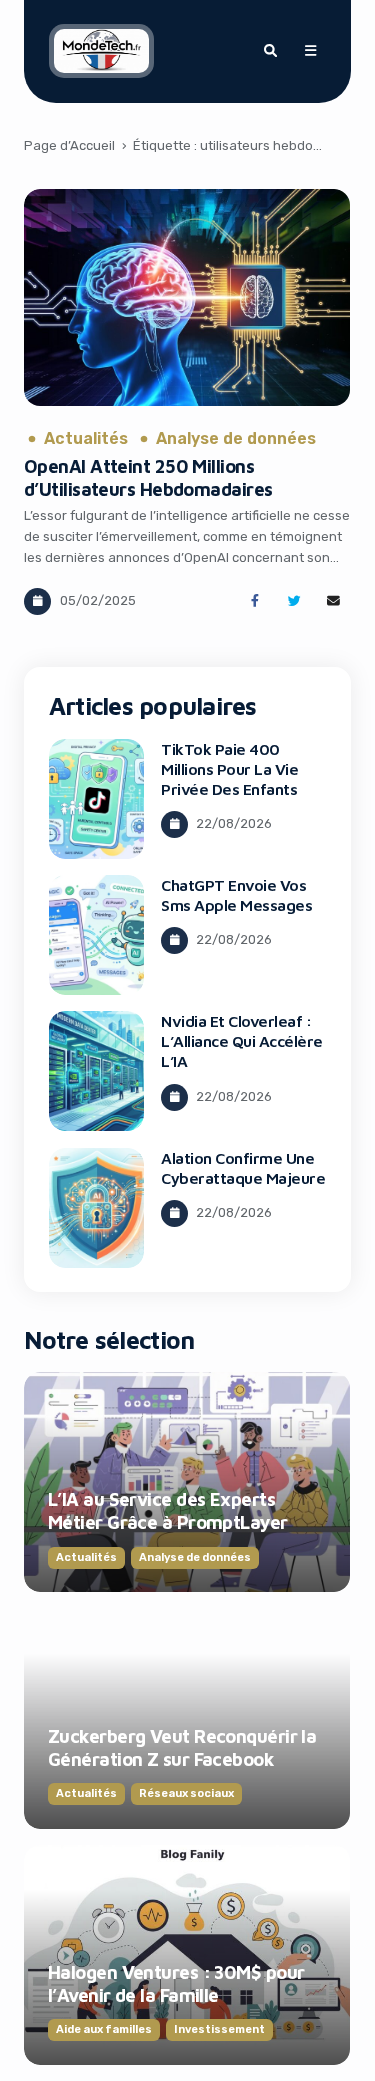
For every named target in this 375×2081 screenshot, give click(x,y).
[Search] (270, 51)
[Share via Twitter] (294, 601)
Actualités (86, 439)
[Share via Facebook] (254, 601)
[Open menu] (310, 51)
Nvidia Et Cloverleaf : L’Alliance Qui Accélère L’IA (242, 1041)
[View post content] (187, 297)
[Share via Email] (333, 601)
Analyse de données (236, 439)
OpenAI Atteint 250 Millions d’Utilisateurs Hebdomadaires (148, 477)
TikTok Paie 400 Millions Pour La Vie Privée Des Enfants (229, 769)
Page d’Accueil (69, 145)
